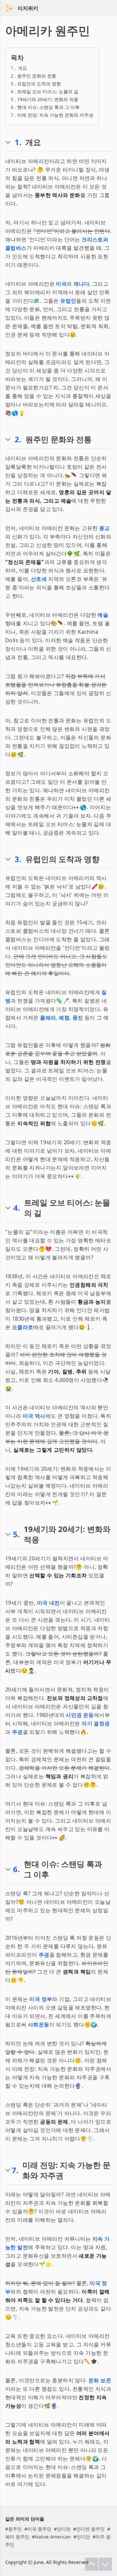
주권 (17, 1732)
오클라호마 (25, 1327)
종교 (104, 528)
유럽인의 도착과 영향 (36, 84)
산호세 (39, 579)
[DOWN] (105, 2564)
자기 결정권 (96, 1723)
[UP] (92, 2564)
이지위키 (28, 8)
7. (15, 2170)
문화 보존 (100, 2380)
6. (16, 1869)
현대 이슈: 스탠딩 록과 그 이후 (45, 107)
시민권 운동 (80, 1715)
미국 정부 (41, 1999)
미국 (61, 284)
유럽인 (68, 301)
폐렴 (64, 1018)
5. (16, 1534)
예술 (103, 615)
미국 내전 (48, 1603)
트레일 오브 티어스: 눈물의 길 (45, 91)
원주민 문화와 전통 (33, 76)
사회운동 (39, 2024)
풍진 (78, 1018)
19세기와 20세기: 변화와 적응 (45, 99)
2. (18, 439)
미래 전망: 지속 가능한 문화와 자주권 (52, 115)
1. (18, 142)
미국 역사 (34, 1416)
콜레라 (48, 1018)
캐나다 (81, 284)
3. (18, 859)
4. (17, 1208)
